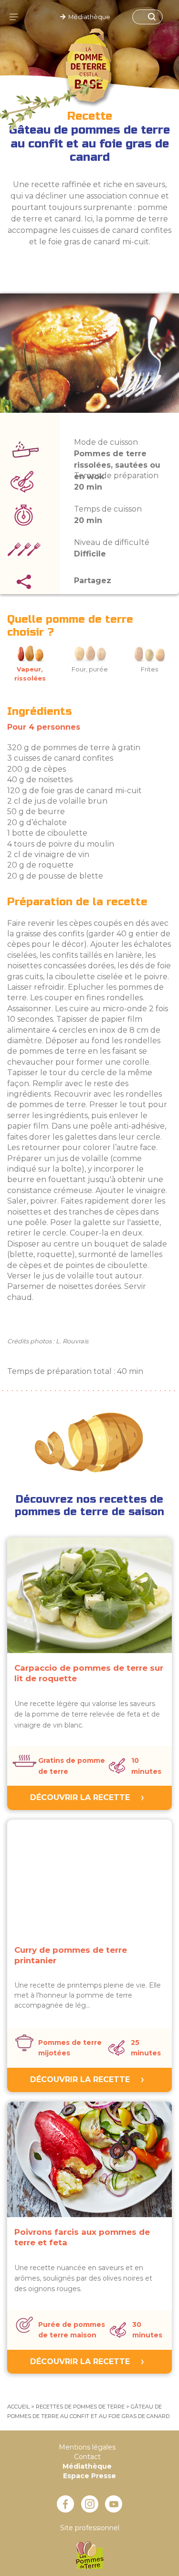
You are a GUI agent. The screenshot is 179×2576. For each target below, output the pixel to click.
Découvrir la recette (80, 1797)
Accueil (18, 2407)
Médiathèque (88, 17)
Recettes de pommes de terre (80, 2407)
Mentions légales (87, 2447)
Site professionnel (90, 2528)
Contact (87, 2457)
